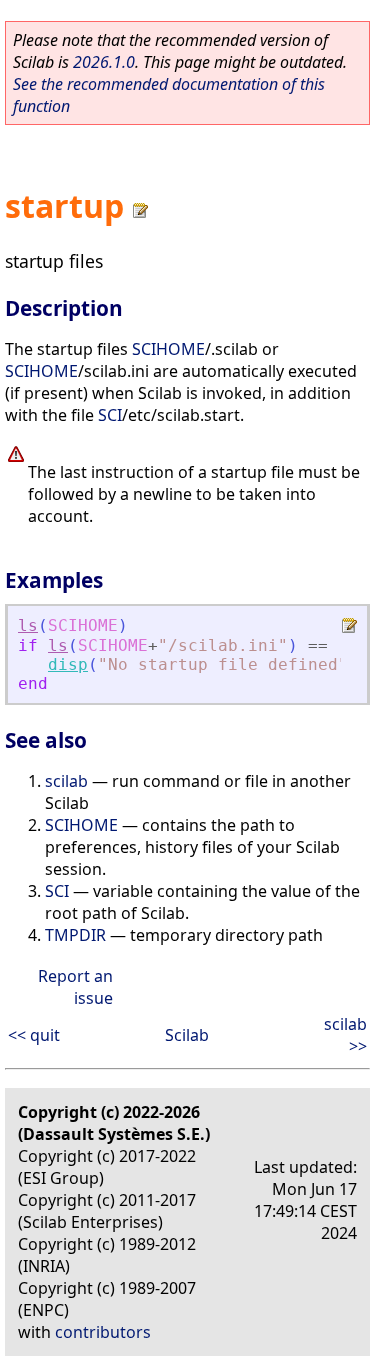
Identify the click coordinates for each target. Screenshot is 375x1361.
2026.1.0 (104, 62)
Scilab (187, 1035)
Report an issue (75, 987)
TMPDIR (75, 935)
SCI (110, 415)
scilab (66, 781)
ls (28, 625)
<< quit (34, 1035)
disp (68, 664)
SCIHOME (168, 349)
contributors (103, 1332)
